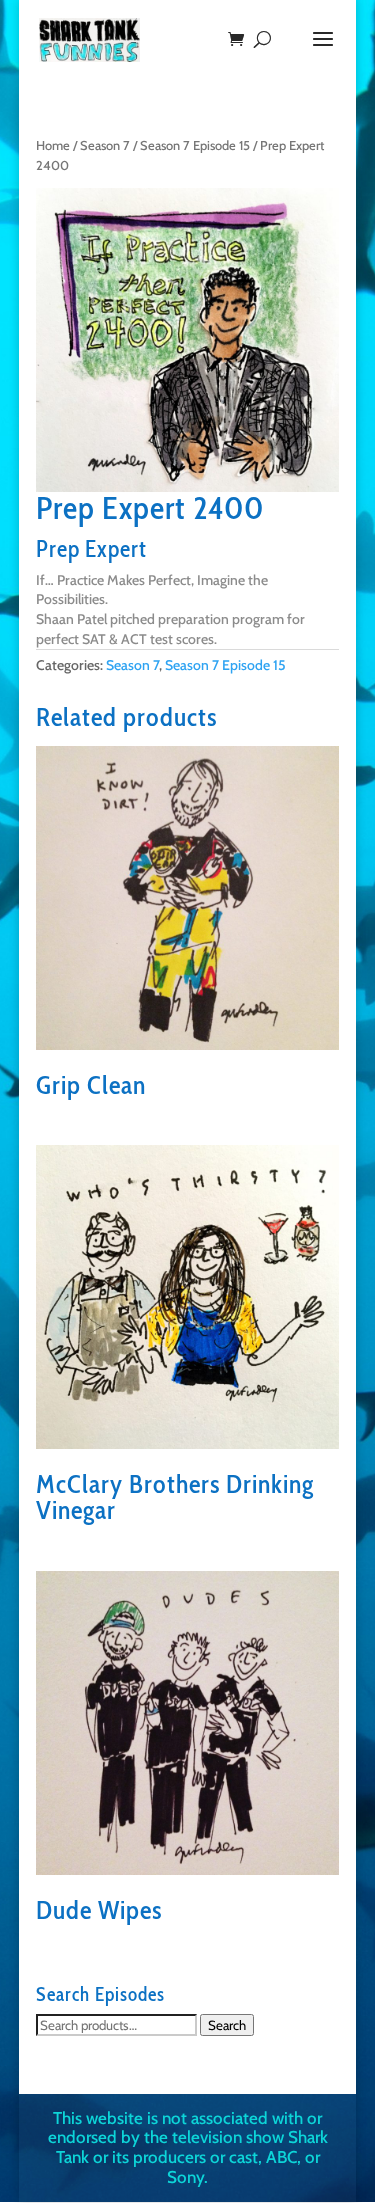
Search (227, 2025)
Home (53, 145)
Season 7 (105, 145)
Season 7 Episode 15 (195, 145)
